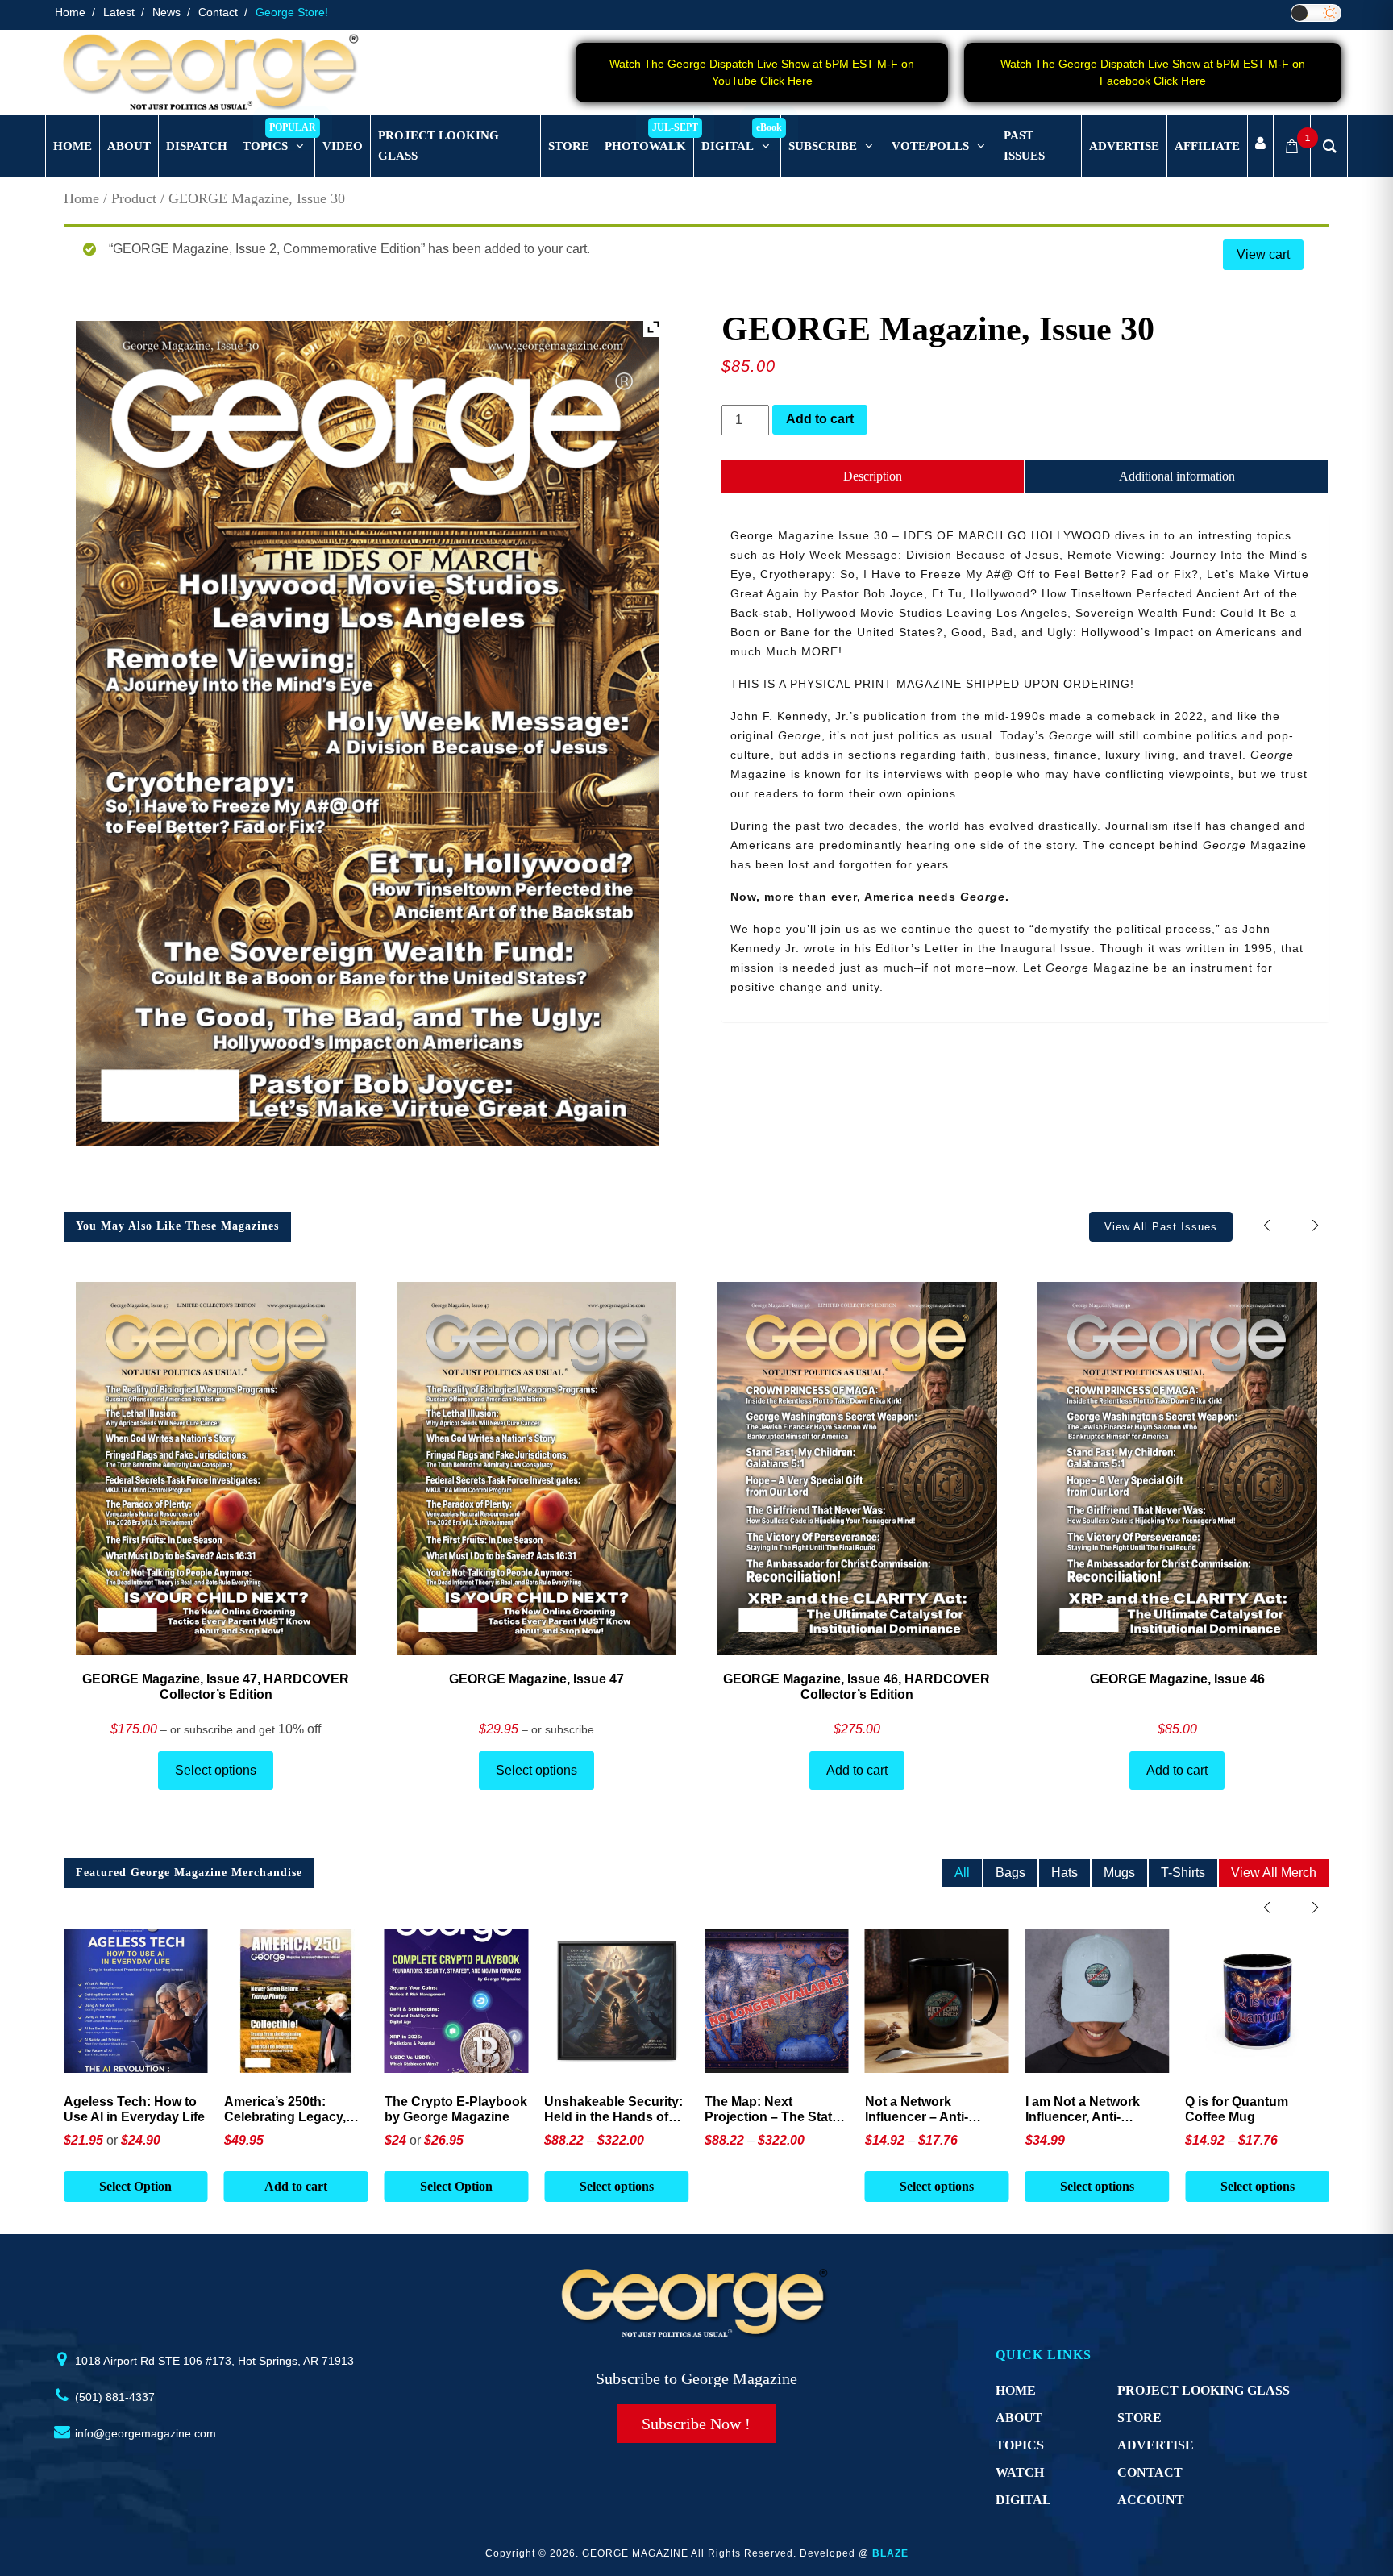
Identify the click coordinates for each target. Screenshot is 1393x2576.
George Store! (292, 12)
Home (70, 12)
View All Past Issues (1161, 1227)
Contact (218, 12)
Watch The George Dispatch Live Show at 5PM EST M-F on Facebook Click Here (1153, 72)
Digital (1023, 2500)
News (166, 12)
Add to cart (820, 419)
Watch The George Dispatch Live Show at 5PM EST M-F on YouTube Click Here (762, 72)
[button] (1315, 1226)
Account (1151, 2500)
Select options (216, 1770)
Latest (119, 12)
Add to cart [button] (135, 2186)
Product (134, 198)
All (962, 1873)
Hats (1065, 1873)
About (1019, 2418)
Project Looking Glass (1204, 2390)
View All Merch (1274, 1873)
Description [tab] (873, 476)
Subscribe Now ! (696, 2424)
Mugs (1119, 1873)
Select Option (296, 2186)
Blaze (890, 2553)
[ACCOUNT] (1260, 146)
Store (1139, 2418)
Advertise (1156, 2445)
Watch (1020, 2472)
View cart (1263, 254)
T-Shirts (1183, 1873)
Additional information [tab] (1177, 476)
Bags (1010, 1873)
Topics (1020, 2445)
